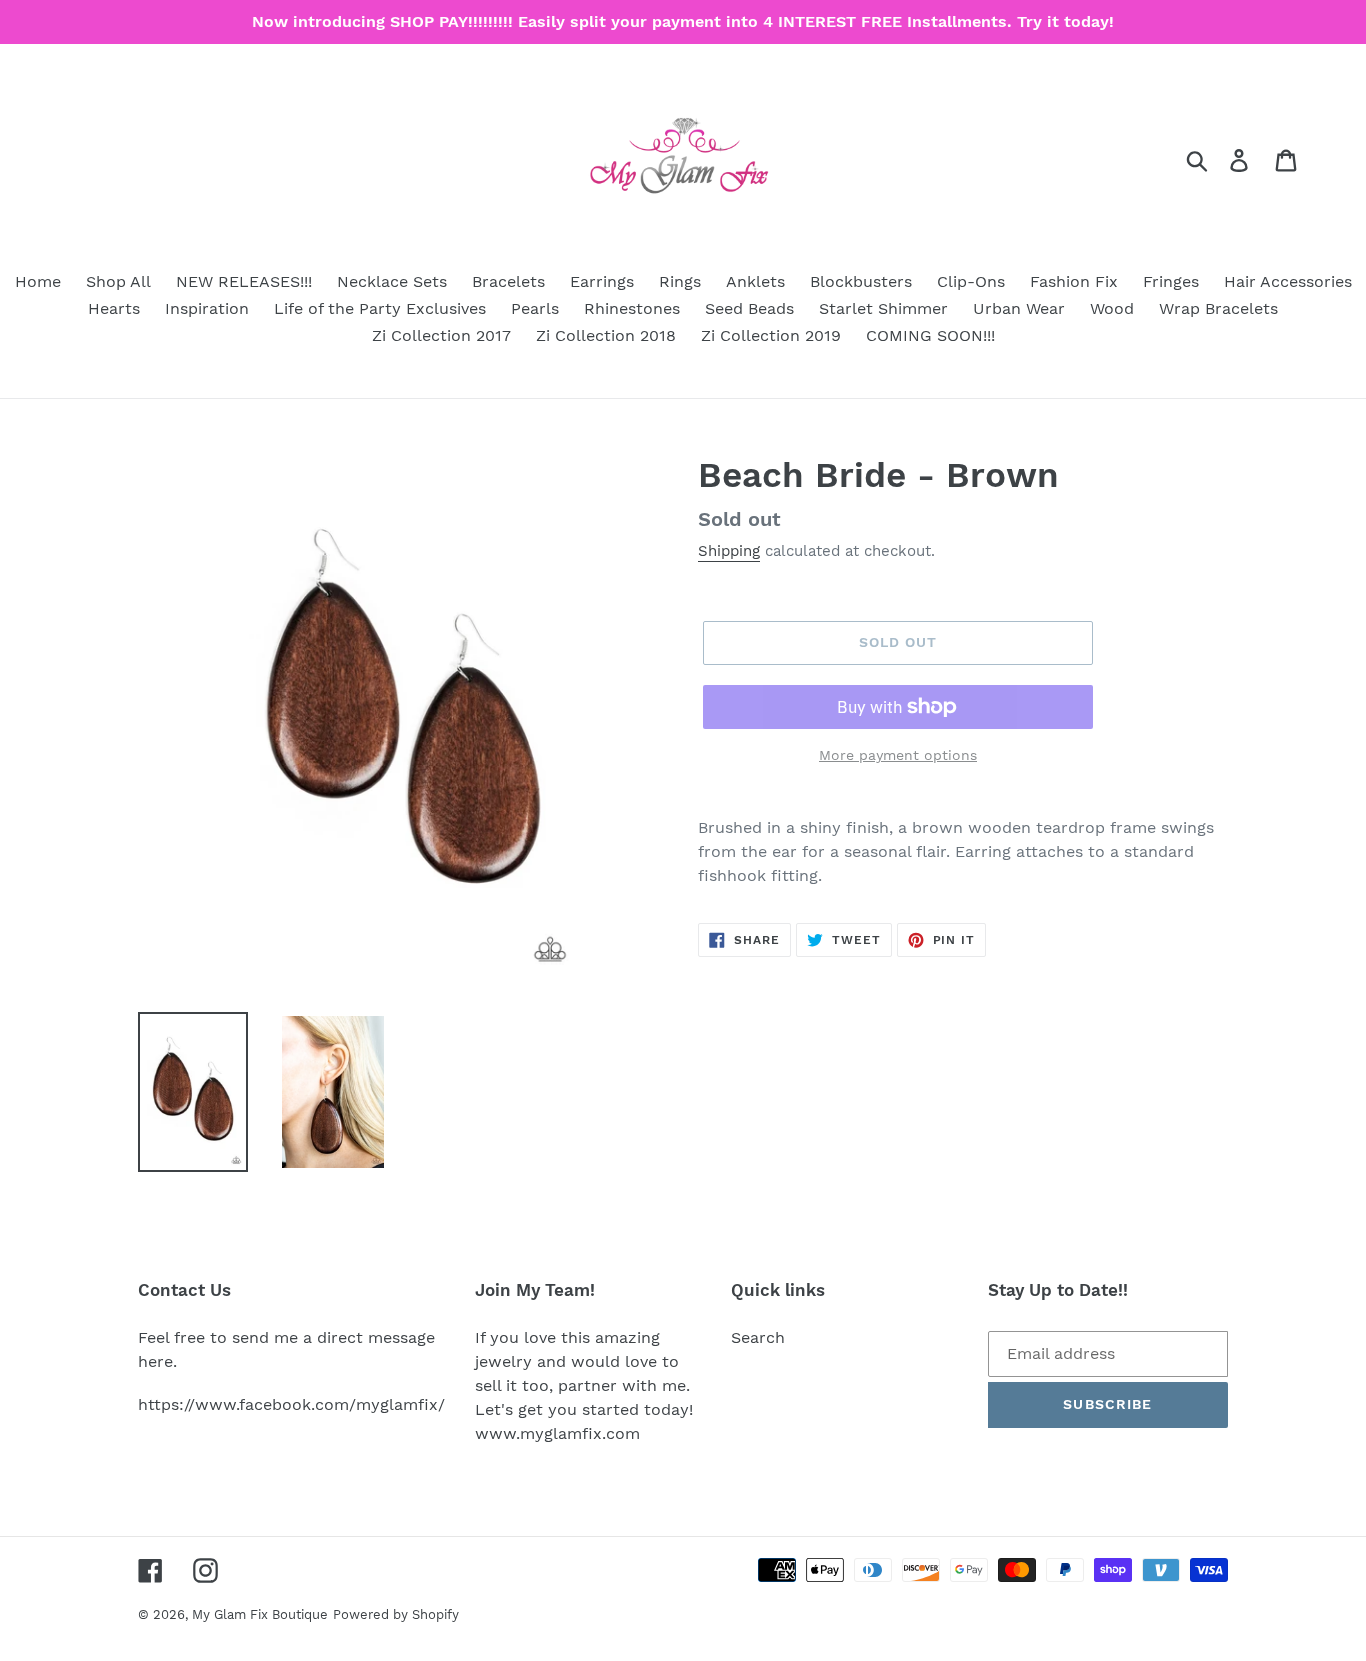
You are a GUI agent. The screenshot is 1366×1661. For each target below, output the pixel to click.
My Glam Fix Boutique (260, 1614)
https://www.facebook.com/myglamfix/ (291, 1404)
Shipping (729, 551)
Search (758, 1337)
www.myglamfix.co (550, 1433)
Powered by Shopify (396, 1614)
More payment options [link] (898, 755)
